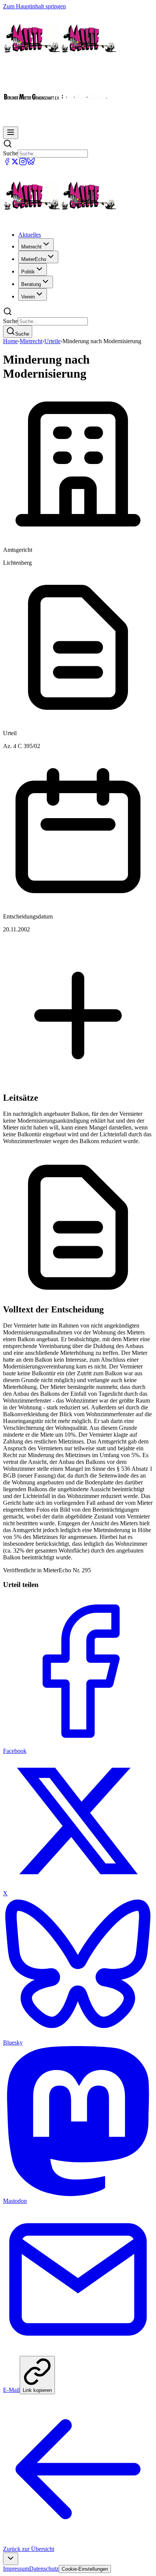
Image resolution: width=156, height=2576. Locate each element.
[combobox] (11, 2559)
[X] (15, 163)
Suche (10, 153)
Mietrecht (31, 341)
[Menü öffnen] (11, 133)
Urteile (52, 341)
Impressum (16, 2569)
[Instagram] (23, 163)
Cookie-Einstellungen (85, 2569)
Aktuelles (30, 235)
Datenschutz (44, 2569)
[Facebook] (7, 163)
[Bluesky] (31, 163)
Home (10, 341)
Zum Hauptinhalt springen (34, 6)
